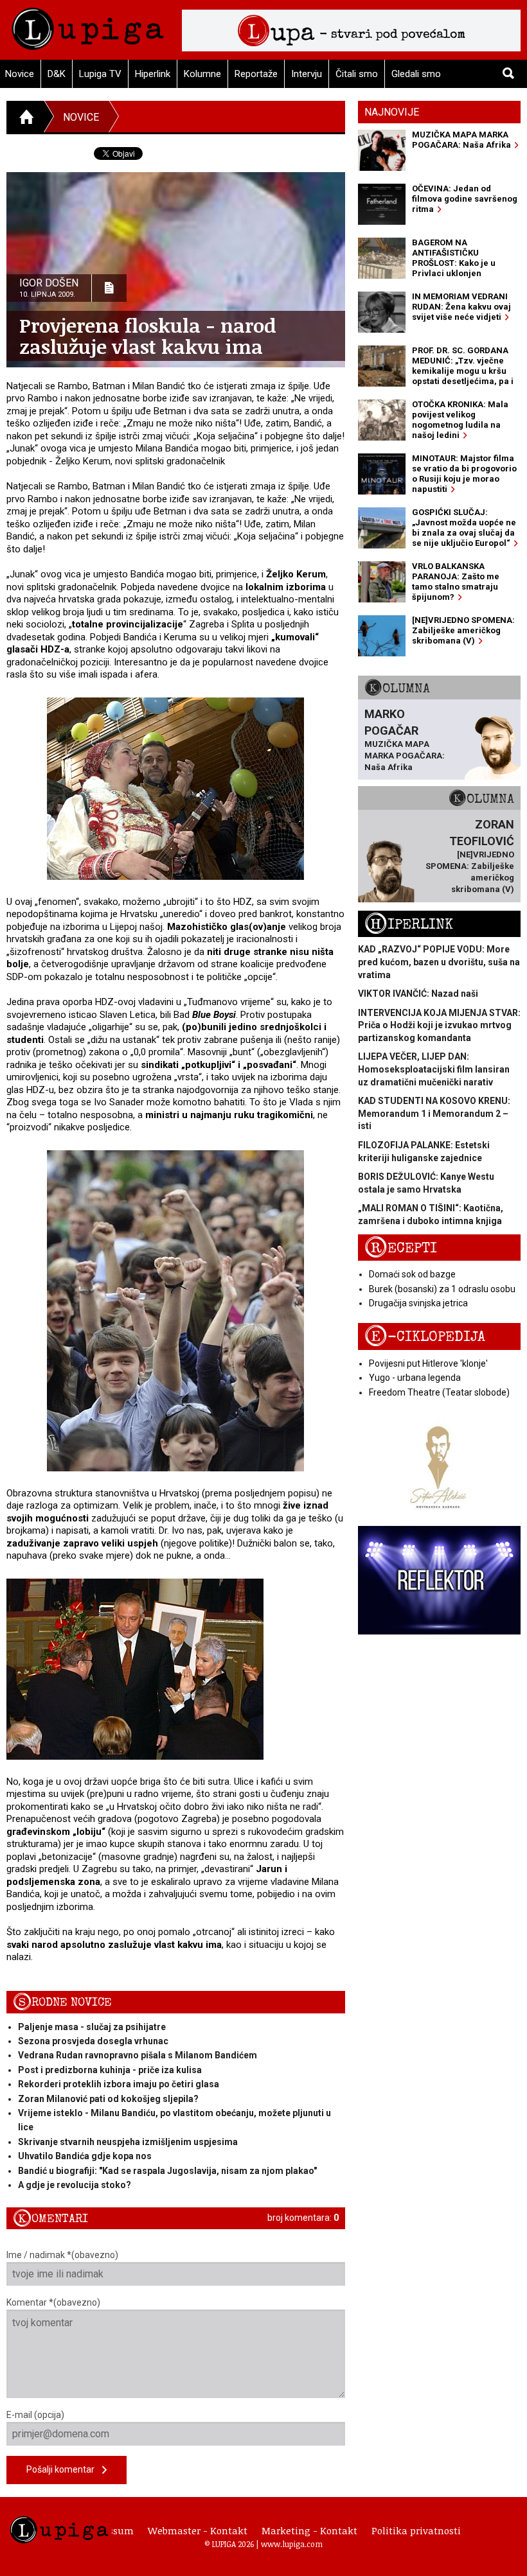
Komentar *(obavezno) (53, 2302)
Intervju (307, 74)
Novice (81, 117)
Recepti (401, 1248)
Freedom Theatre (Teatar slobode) (439, 1392)
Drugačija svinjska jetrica (418, 1303)
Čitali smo (357, 74)
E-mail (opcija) (35, 2415)
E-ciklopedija (425, 1337)
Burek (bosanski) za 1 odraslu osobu (442, 1289)
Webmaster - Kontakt (198, 2530)
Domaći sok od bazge (412, 1274)
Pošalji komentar (64, 2469)
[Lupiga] (88, 25)
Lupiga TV (100, 74)
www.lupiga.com (292, 2544)
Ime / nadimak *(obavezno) (62, 2255)
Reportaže (256, 74)
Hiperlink (153, 74)
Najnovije (392, 112)
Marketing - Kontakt (309, 2530)
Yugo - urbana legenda (415, 1378)
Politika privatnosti (416, 2530)
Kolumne (202, 74)
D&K (57, 74)
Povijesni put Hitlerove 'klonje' (428, 1363)
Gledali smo (416, 74)
